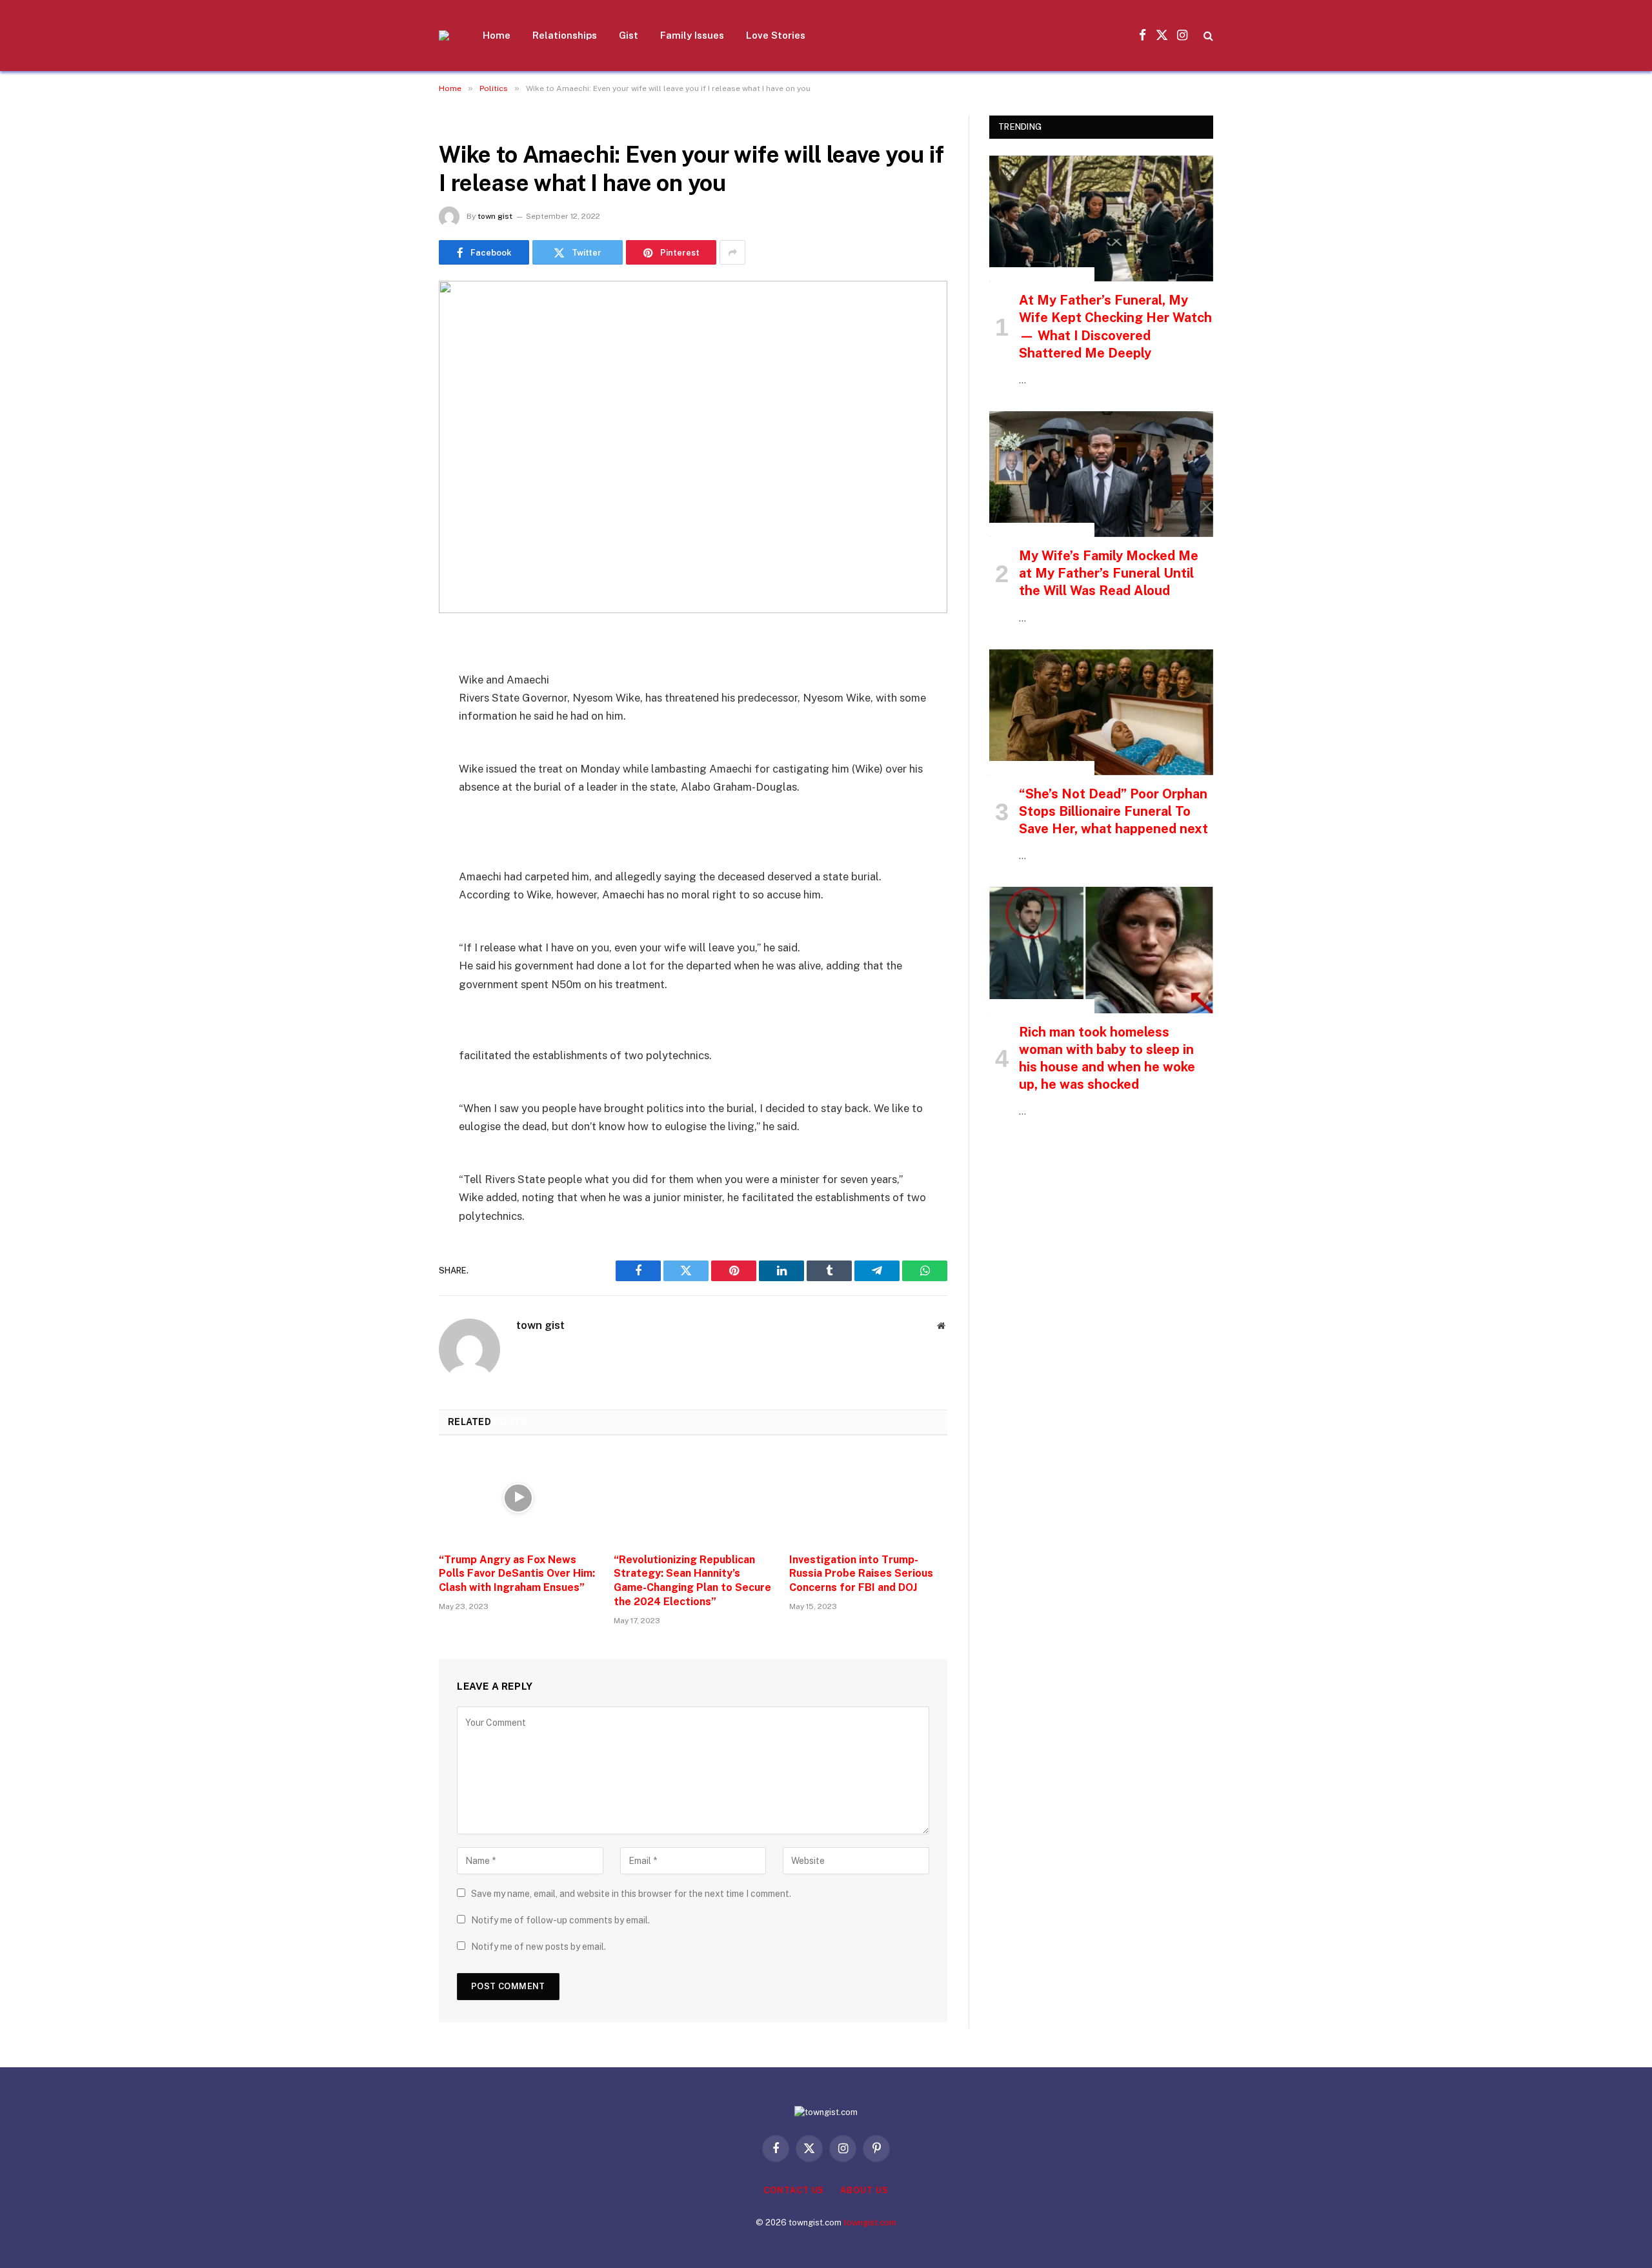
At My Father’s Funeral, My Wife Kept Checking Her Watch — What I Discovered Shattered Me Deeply (1115, 327)
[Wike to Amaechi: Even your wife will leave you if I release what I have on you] (693, 447)
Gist (629, 35)
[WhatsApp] (394, 842)
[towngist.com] (444, 35)
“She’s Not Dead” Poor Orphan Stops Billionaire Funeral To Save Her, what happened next (1113, 811)
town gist (495, 216)
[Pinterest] (394, 776)
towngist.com (870, 2222)
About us (864, 2190)
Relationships (565, 35)
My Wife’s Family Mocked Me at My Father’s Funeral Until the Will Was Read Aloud (1109, 573)
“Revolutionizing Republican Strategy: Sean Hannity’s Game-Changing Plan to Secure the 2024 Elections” (692, 1581)
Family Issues (692, 35)
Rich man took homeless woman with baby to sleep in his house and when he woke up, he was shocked (1107, 1058)
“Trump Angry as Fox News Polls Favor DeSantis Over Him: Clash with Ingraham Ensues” (517, 1574)
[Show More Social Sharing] (732, 252)
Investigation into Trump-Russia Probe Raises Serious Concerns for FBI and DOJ (861, 1574)
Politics (462, 123)
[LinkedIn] (394, 743)
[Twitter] (394, 710)
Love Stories (776, 35)
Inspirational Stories (1042, 274)
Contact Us (794, 2190)
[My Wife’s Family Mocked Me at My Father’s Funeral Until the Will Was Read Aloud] (1101, 474)
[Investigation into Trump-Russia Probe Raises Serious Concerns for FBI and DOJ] (868, 1498)
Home (497, 35)
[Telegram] (394, 809)
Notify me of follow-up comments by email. (560, 1920)
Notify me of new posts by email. (539, 1947)
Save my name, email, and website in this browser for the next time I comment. (631, 1894)
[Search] (1207, 36)
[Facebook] (394, 677)
